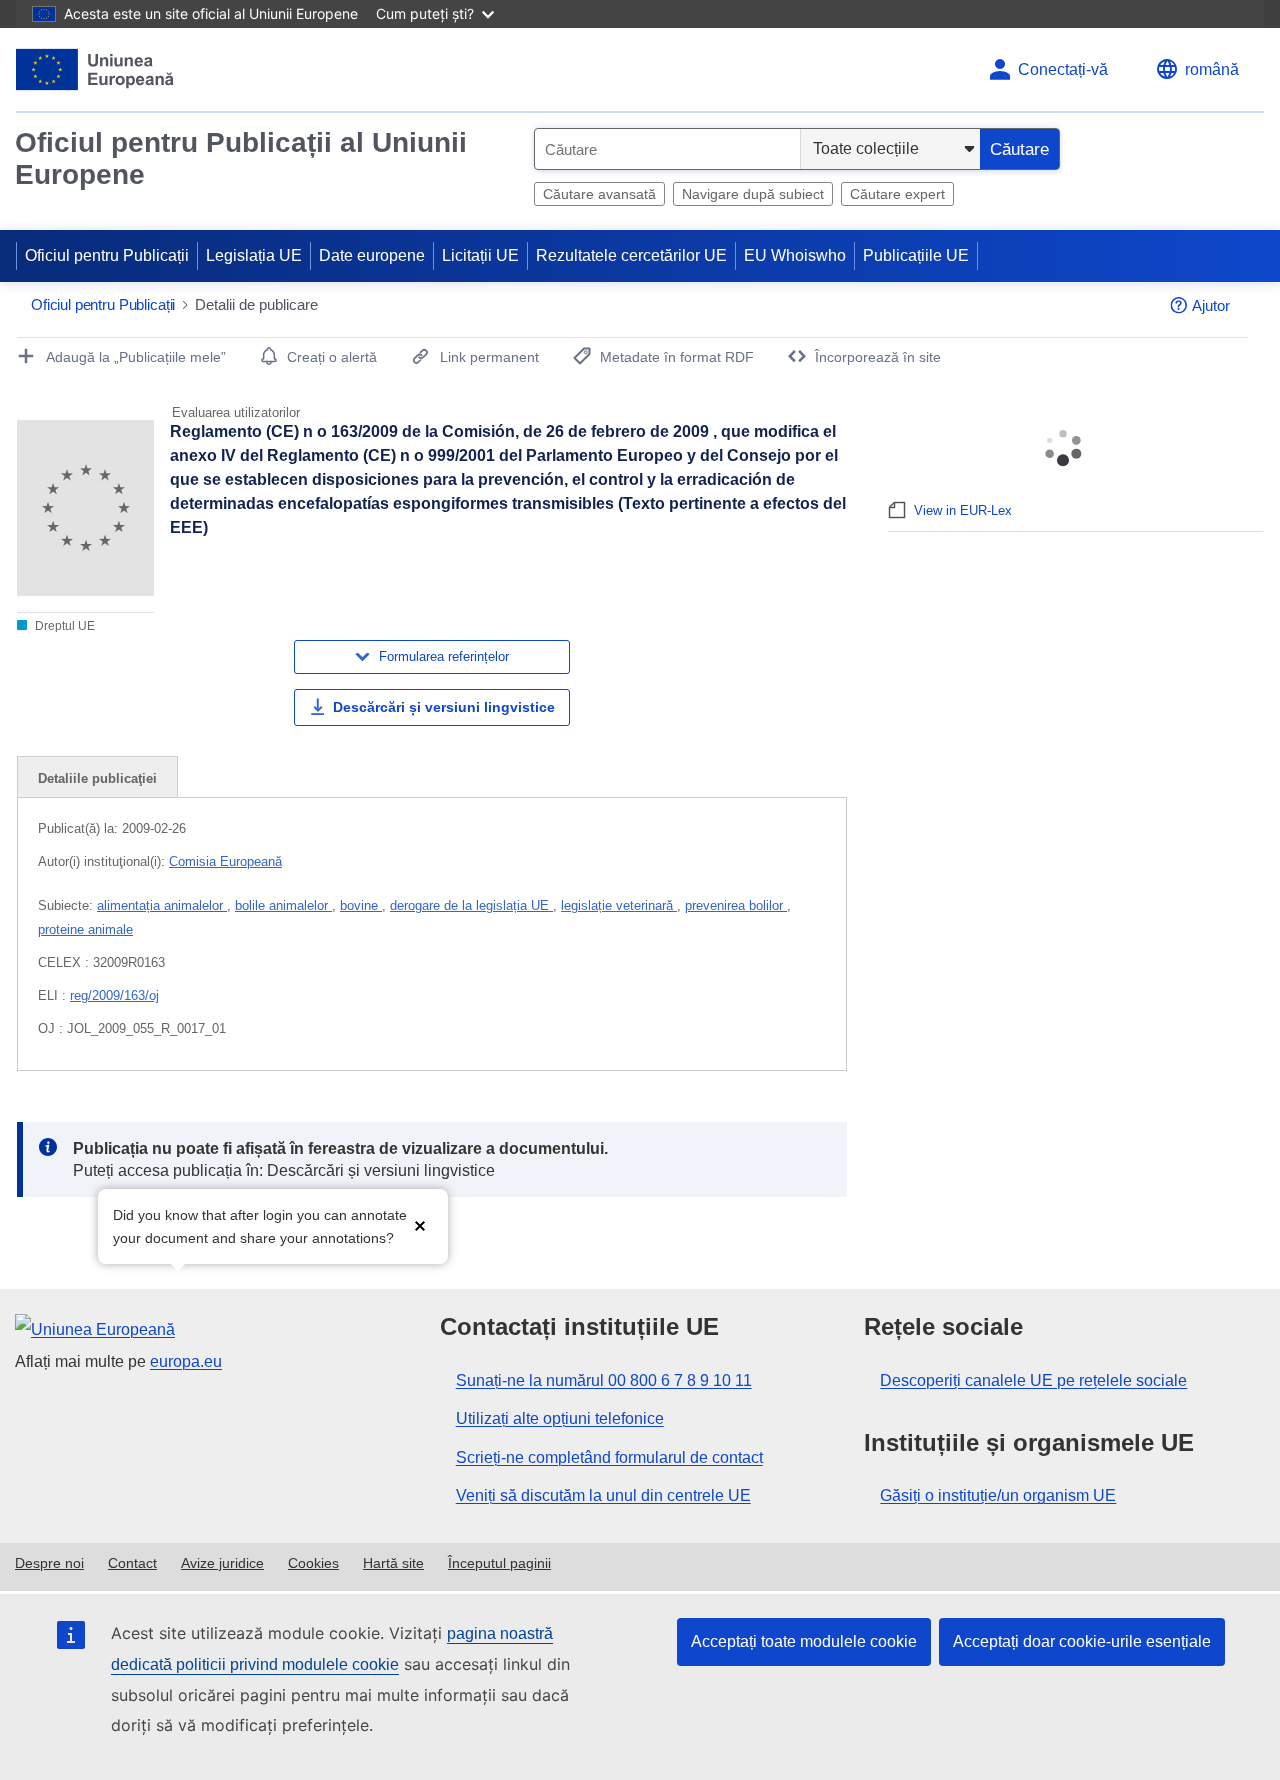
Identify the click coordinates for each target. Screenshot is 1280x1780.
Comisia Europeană (225, 861)
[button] (420, 1224)
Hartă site (393, 1563)
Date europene (372, 255)
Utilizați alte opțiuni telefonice (560, 1418)
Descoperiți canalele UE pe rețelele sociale (1033, 1380)
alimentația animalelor (162, 905)
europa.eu (186, 1361)
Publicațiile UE (916, 255)
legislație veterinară (619, 905)
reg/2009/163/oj (114, 995)
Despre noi (49, 1563)
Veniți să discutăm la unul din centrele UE (603, 1495)
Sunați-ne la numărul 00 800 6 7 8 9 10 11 (604, 1380)
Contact (132, 1563)
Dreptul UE (63, 626)
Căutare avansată (599, 194)
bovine (361, 905)
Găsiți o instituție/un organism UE (998, 1495)
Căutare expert (897, 194)
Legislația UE (254, 255)
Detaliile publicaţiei (97, 778)
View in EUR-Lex (963, 510)
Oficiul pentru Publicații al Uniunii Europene (241, 158)
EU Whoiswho (795, 255)
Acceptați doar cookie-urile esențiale (1082, 1641)
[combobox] (667, 149)
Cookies (313, 1563)
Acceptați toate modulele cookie (804, 1641)
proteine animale (85, 929)
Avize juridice (222, 1563)
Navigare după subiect (753, 194)
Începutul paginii (499, 1563)
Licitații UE (480, 255)
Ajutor (1211, 305)
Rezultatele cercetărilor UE (631, 255)
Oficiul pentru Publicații (107, 255)
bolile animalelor (283, 905)
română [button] (1212, 69)
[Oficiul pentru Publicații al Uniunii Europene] (95, 69)
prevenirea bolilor (736, 905)
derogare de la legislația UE (471, 905)
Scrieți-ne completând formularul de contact (609, 1457)
